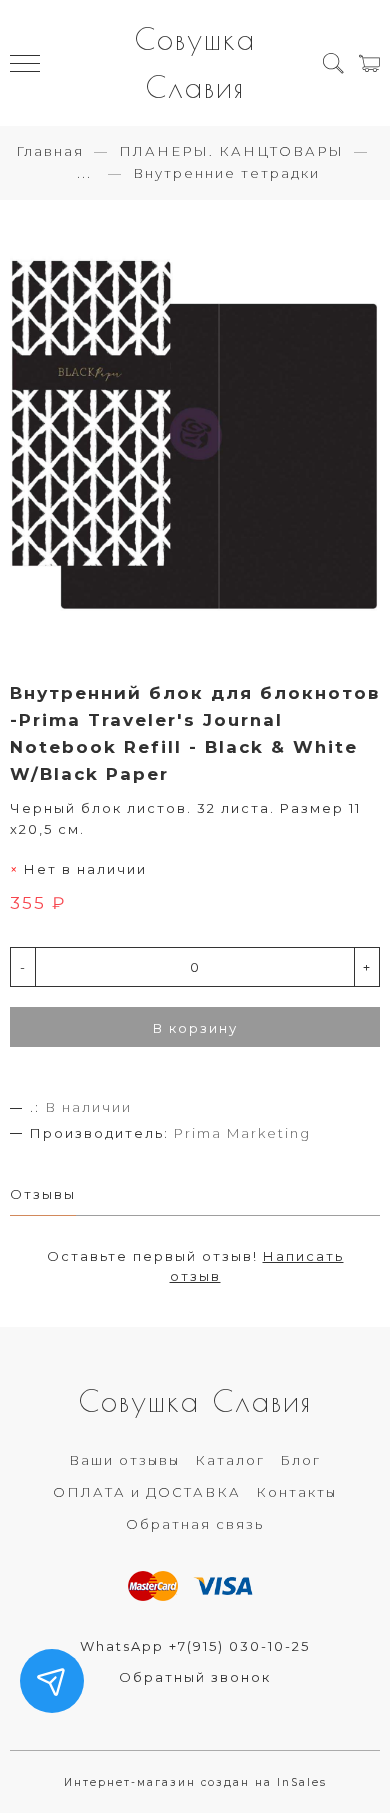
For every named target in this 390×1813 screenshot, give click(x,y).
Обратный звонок (195, 1677)
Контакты (296, 1492)
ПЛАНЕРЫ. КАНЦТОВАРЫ (231, 151)
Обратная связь (195, 1524)
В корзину (195, 1028)
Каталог (230, 1460)
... (84, 173)
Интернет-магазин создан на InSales (195, 1782)
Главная (50, 151)
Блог (300, 1460)
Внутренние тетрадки (226, 173)
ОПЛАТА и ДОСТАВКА (147, 1492)
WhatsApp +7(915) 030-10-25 (195, 1646)
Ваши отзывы (124, 1460)
